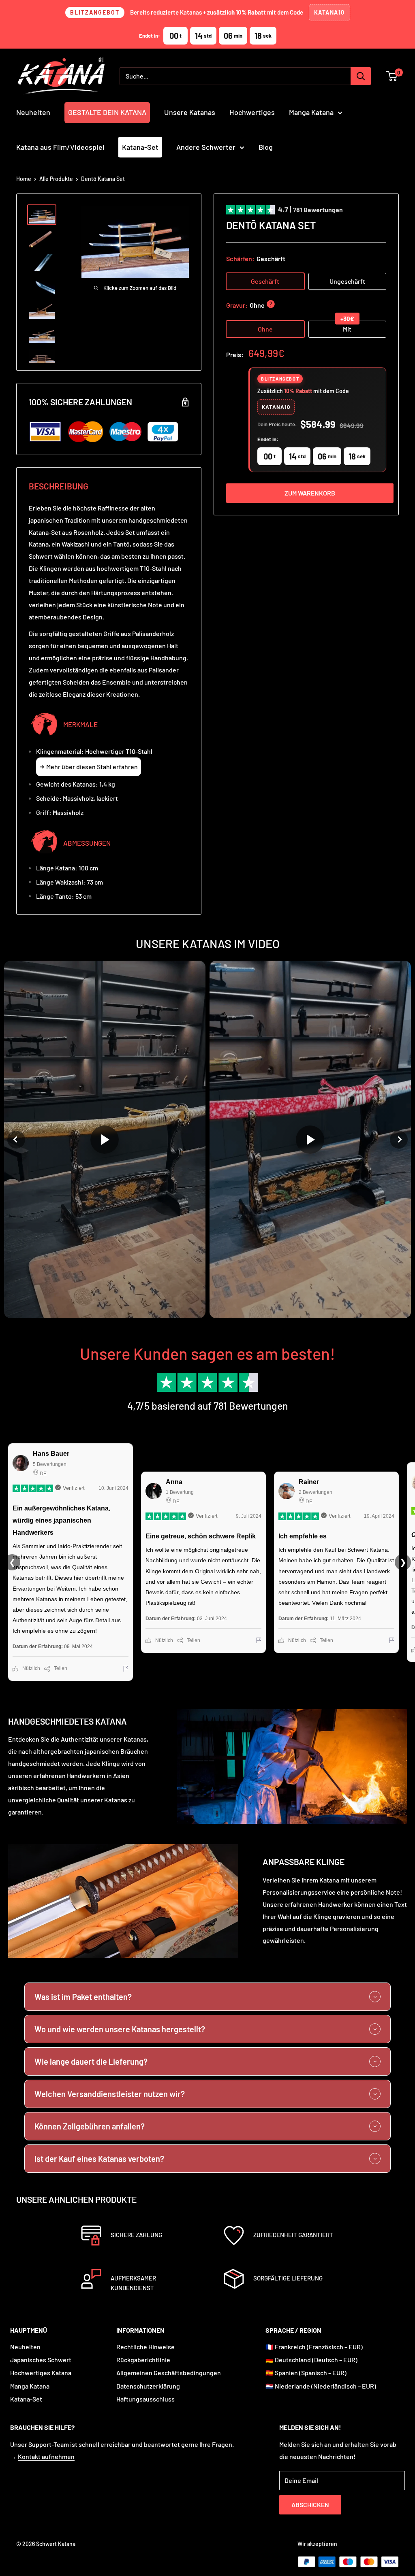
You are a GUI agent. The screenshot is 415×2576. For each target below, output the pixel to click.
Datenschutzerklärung (148, 2386)
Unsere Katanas (190, 112)
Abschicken (310, 2505)
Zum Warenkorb (310, 493)
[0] (392, 76)
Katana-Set (140, 147)
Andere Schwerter (206, 147)
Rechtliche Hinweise (145, 2347)
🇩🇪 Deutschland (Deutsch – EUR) (311, 2360)
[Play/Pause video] (105, 1139)
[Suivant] (399, 1140)
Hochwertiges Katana (41, 2373)
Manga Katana (311, 112)
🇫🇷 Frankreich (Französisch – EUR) (314, 2347)
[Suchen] (361, 76)
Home (24, 179)
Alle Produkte (56, 179)
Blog (266, 147)
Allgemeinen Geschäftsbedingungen (169, 2373)
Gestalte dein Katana (107, 112)
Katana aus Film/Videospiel (60, 147)
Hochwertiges (252, 112)
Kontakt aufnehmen (46, 2456)
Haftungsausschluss (145, 2399)
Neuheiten (33, 112)
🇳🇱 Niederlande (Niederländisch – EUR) (321, 2386)
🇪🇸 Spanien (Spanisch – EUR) (306, 2373)
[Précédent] (16, 1140)
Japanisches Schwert (41, 2360)
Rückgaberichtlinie (143, 2360)
